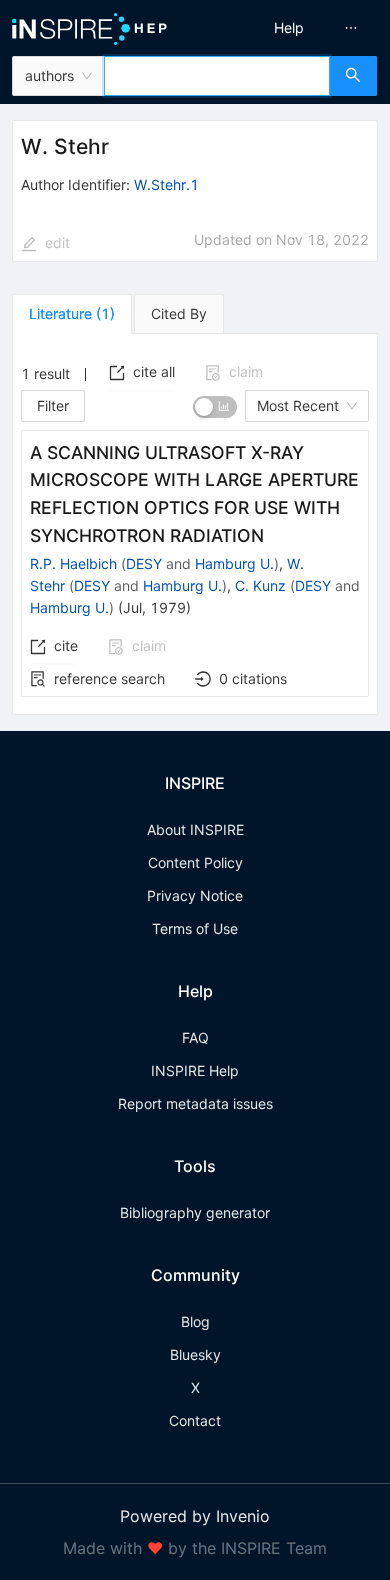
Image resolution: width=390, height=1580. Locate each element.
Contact (195, 1420)
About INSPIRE (195, 829)
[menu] (296, 28)
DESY (144, 563)
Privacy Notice (195, 895)
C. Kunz (260, 585)
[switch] (215, 407)
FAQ (195, 1037)
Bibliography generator (195, 1212)
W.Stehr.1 (166, 184)
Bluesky (195, 1354)
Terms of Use (195, 928)
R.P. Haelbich (73, 563)
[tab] (72, 314)
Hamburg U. (234, 563)
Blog (195, 1321)
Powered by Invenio (195, 1516)
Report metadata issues (195, 1103)
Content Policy (195, 862)
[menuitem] (289, 28)
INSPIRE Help (195, 1070)
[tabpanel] (195, 525)
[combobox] (217, 76)
